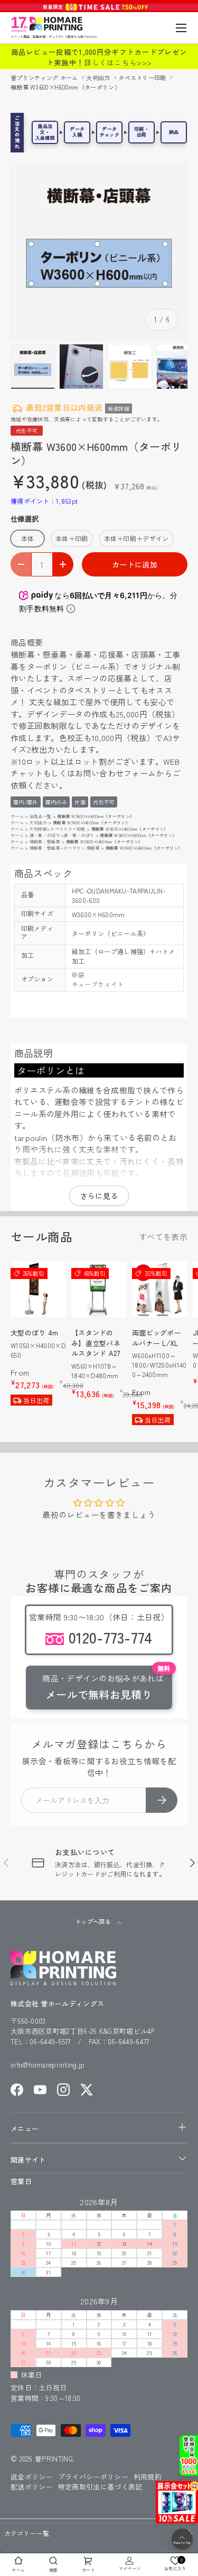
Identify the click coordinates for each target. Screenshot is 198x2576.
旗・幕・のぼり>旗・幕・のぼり (62, 835)
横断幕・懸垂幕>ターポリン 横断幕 (65, 848)
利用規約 (148, 2477)
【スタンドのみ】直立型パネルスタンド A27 (96, 1343)
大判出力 (99, 78)
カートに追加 (135, 564)
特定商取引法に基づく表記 (100, 2487)
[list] (99, 251)
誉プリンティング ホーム (45, 78)
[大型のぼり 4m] (38, 1289)
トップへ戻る (94, 1921)
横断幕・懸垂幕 (45, 842)
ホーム (17, 816)
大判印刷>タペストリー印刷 (58, 829)
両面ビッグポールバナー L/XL (157, 1338)
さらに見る (99, 1196)
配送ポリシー (32, 2487)
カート (88, 2570)
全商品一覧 (41, 816)
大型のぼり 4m (34, 1333)
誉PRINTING (54, 2459)
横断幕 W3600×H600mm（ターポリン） (65, 87)
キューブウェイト (98, 984)
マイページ (130, 2568)
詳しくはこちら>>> (118, 62)
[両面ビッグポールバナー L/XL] (160, 1289)
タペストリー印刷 (143, 78)
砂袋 (78, 974)
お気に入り (175, 2564)
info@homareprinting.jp (48, 2065)
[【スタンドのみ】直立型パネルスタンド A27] (99, 1289)
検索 (54, 2570)
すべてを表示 (163, 1237)
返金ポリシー (32, 2477)
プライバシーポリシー (93, 2477)
